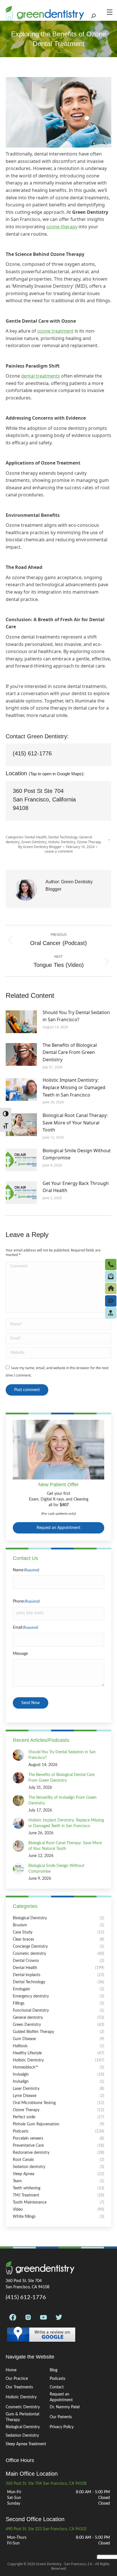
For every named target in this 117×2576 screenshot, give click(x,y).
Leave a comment (59, 851)
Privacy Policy (62, 2427)
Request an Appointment (58, 1528)
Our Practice (17, 2379)
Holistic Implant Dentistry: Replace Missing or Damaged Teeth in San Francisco (74, 1087)
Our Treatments (19, 2387)
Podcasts (58, 2379)
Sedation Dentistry (22, 2436)
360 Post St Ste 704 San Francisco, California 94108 (44, 799)
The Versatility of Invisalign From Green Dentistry (62, 1800)
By (40, 847)
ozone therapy (62, 227)
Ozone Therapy (89, 842)
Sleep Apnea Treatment (26, 2444)
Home (11, 2370)
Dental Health (36, 837)
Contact (57, 2387)
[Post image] (21, 1022)
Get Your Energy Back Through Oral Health (76, 1187)
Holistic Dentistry (62, 842)
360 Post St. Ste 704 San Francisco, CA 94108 (46, 2484)
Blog (54, 2370)
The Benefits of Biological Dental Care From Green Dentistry (70, 1052)
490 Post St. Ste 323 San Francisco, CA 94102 (46, 2529)
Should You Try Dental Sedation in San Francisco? (76, 1016)
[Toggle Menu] (111, 12)
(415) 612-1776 (32, 753)
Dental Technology (63, 837)
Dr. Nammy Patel (65, 2407)
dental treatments (40, 376)
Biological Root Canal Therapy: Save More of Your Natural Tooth (75, 1123)
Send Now (31, 1703)
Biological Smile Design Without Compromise (77, 1154)
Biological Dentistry (23, 2427)
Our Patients (61, 2417)
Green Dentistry (34, 842)
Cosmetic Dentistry (23, 2407)
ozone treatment (55, 331)
